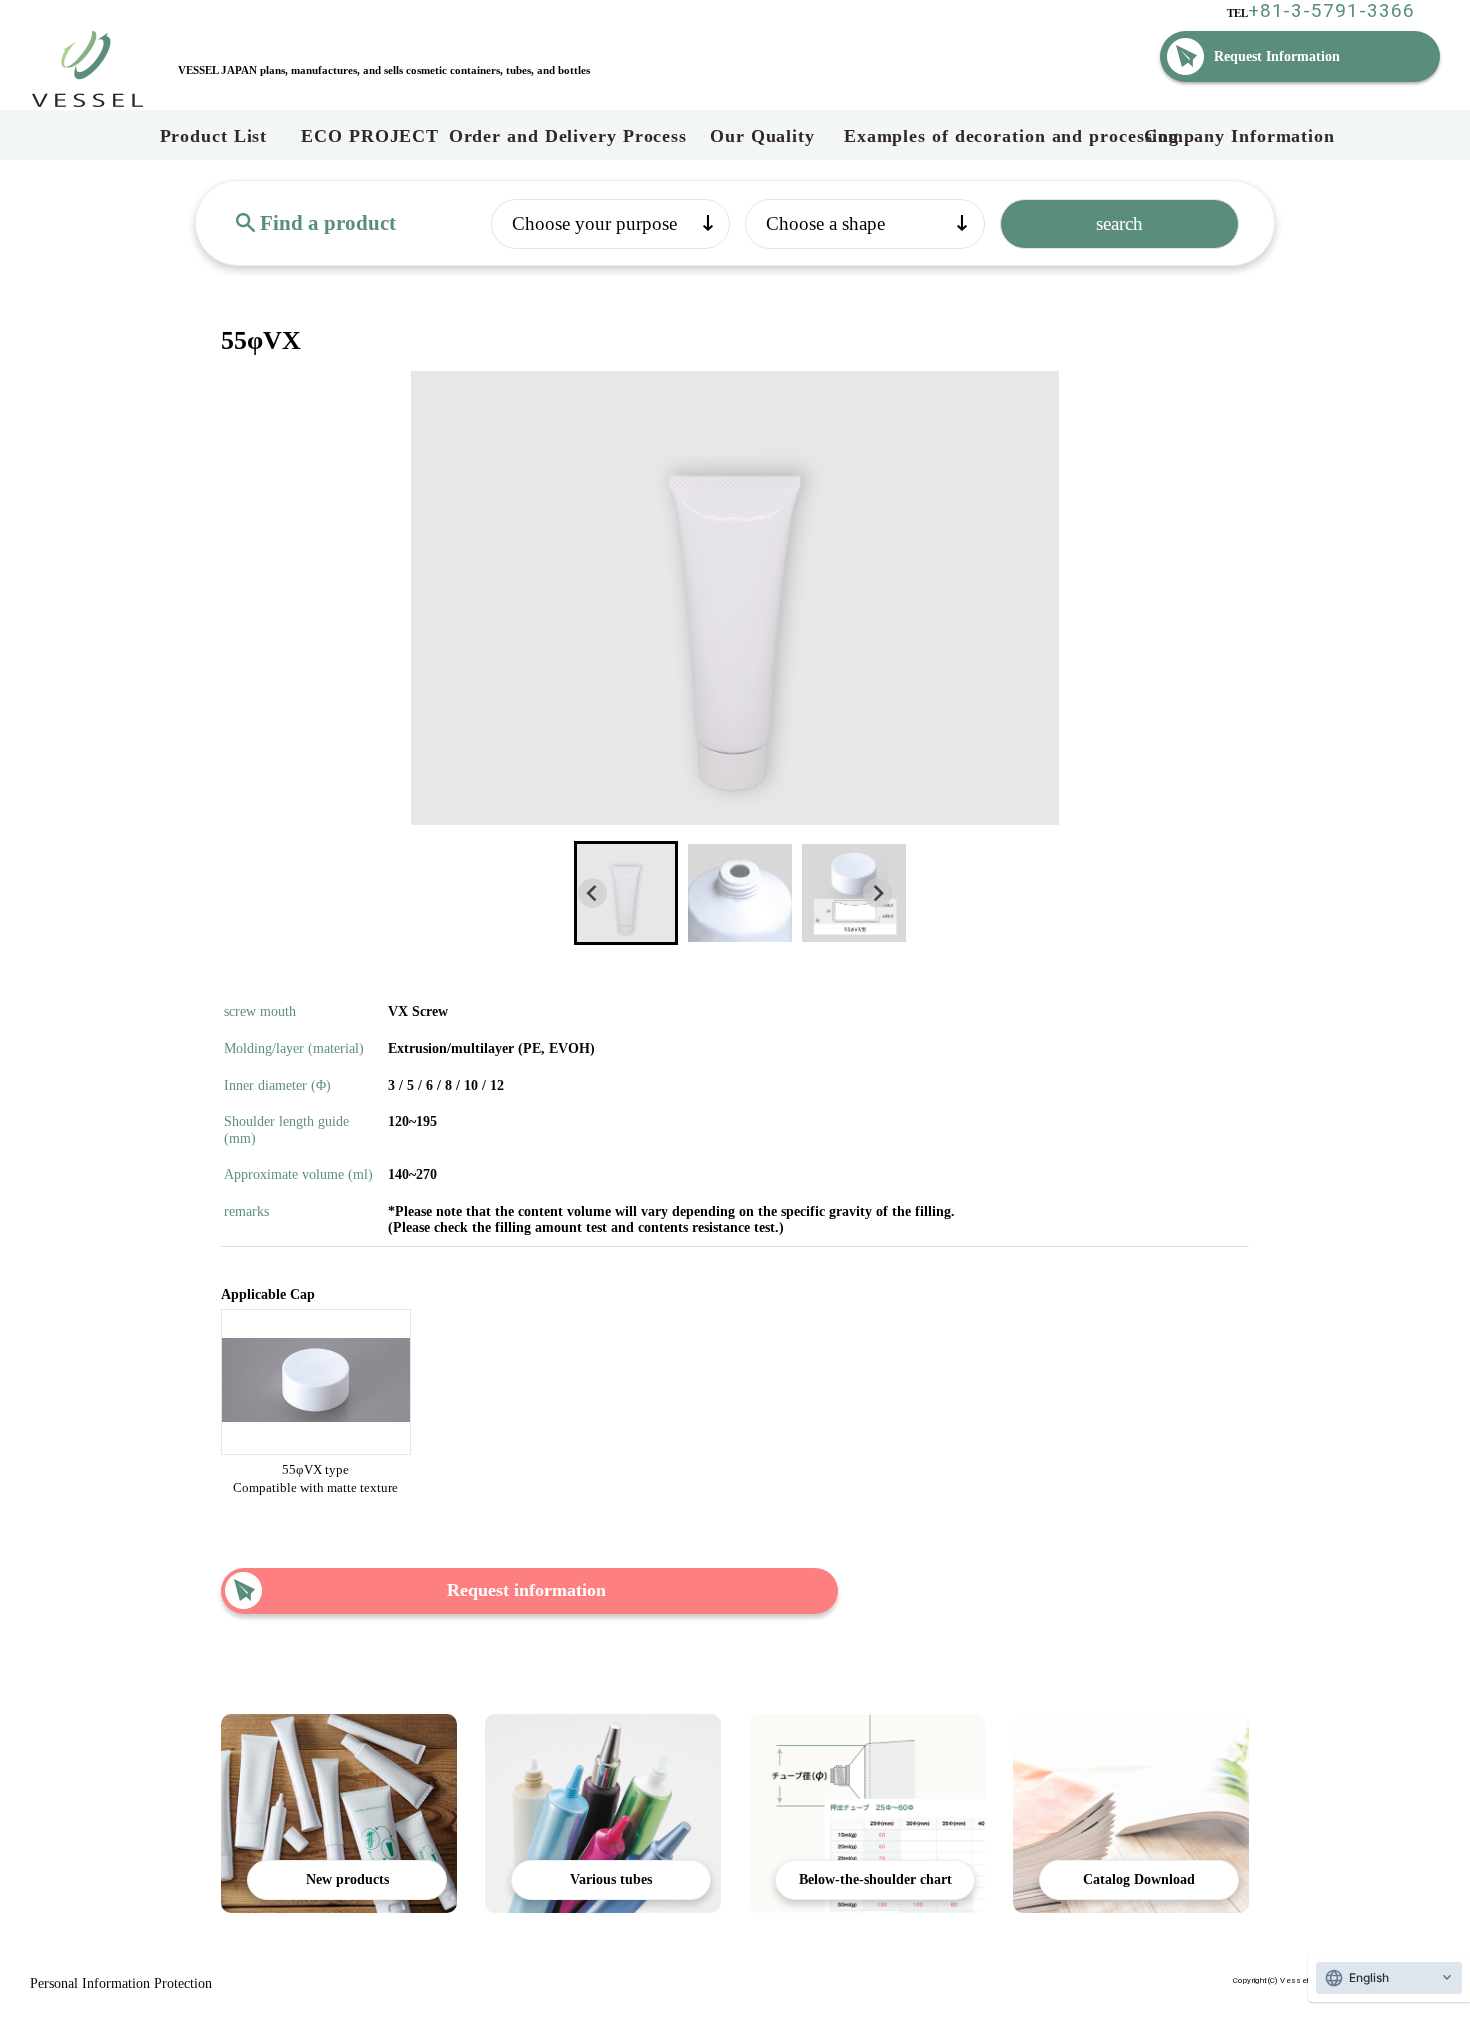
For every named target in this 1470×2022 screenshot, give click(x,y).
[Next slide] (877, 893)
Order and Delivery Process (568, 136)
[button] (626, 893)
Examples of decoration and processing (994, 136)
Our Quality (765, 136)
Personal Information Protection (121, 1983)
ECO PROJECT (370, 136)
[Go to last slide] (592, 893)
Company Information (1239, 136)
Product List (214, 136)
